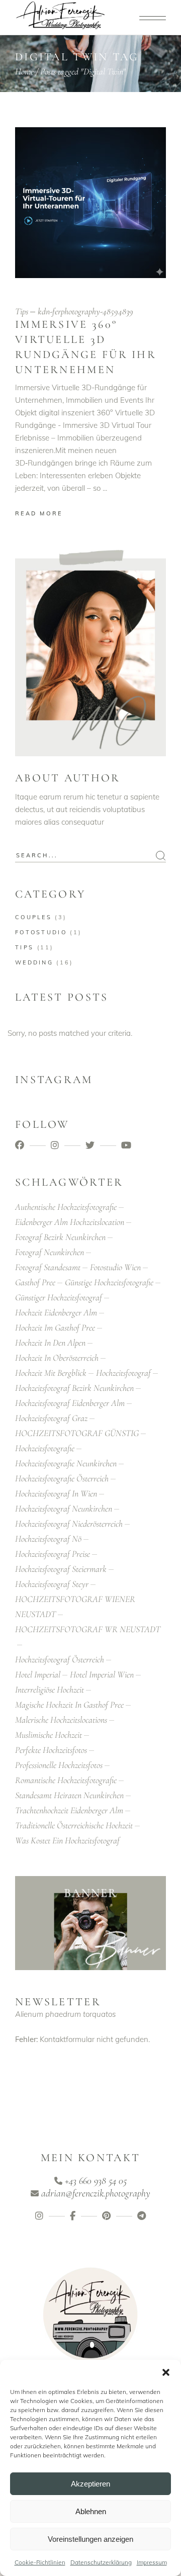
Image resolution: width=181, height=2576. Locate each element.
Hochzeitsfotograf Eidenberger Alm (70, 1403)
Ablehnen (91, 2511)
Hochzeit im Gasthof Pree (55, 1327)
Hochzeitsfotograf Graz (51, 1418)
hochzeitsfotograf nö (48, 1539)
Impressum (152, 2562)
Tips (22, 311)
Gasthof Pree (35, 1282)
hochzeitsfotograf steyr (52, 1584)
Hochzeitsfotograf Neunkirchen (64, 1508)
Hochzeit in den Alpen (50, 1343)
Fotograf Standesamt (48, 1267)
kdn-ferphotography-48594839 (85, 311)
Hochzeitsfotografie (45, 1448)
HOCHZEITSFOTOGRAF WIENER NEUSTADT (75, 1607)
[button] (166, 2372)
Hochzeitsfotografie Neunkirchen (66, 1463)
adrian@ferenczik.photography (96, 2193)
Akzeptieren (90, 2484)
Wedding (34, 962)
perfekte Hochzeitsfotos (51, 1750)
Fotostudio (41, 932)
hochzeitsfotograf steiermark (61, 1569)
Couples (33, 917)
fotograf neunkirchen (50, 1252)
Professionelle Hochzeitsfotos (59, 1765)
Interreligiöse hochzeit (50, 1690)
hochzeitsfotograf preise (53, 1554)
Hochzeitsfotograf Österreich (60, 1659)
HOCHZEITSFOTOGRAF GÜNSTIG (77, 1433)
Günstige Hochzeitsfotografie (109, 1282)
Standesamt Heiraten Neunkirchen (69, 1795)
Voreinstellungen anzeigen (90, 2539)
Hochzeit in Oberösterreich (57, 1358)
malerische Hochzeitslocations (61, 1720)
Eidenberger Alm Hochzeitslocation (70, 1222)
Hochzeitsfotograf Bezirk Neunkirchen (74, 1388)
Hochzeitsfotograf (123, 1373)
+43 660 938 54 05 (96, 2181)
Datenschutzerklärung (101, 2562)
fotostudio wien (115, 1267)
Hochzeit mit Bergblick (51, 1373)
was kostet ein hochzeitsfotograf (67, 1840)
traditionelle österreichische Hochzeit (74, 1825)
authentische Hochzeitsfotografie (66, 1207)
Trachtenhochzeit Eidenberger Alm (69, 1810)
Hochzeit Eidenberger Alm (56, 1312)
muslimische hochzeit (49, 1735)
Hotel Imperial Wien (102, 1674)
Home (24, 71)
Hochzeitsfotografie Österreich (62, 1478)
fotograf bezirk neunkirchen (60, 1237)
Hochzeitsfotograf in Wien (56, 1493)
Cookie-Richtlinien (40, 2562)
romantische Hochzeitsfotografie (66, 1780)
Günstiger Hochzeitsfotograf (59, 1297)
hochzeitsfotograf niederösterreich (69, 1524)
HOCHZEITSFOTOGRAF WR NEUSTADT (88, 1629)
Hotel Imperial (38, 1674)
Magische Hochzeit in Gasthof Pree (69, 1705)
